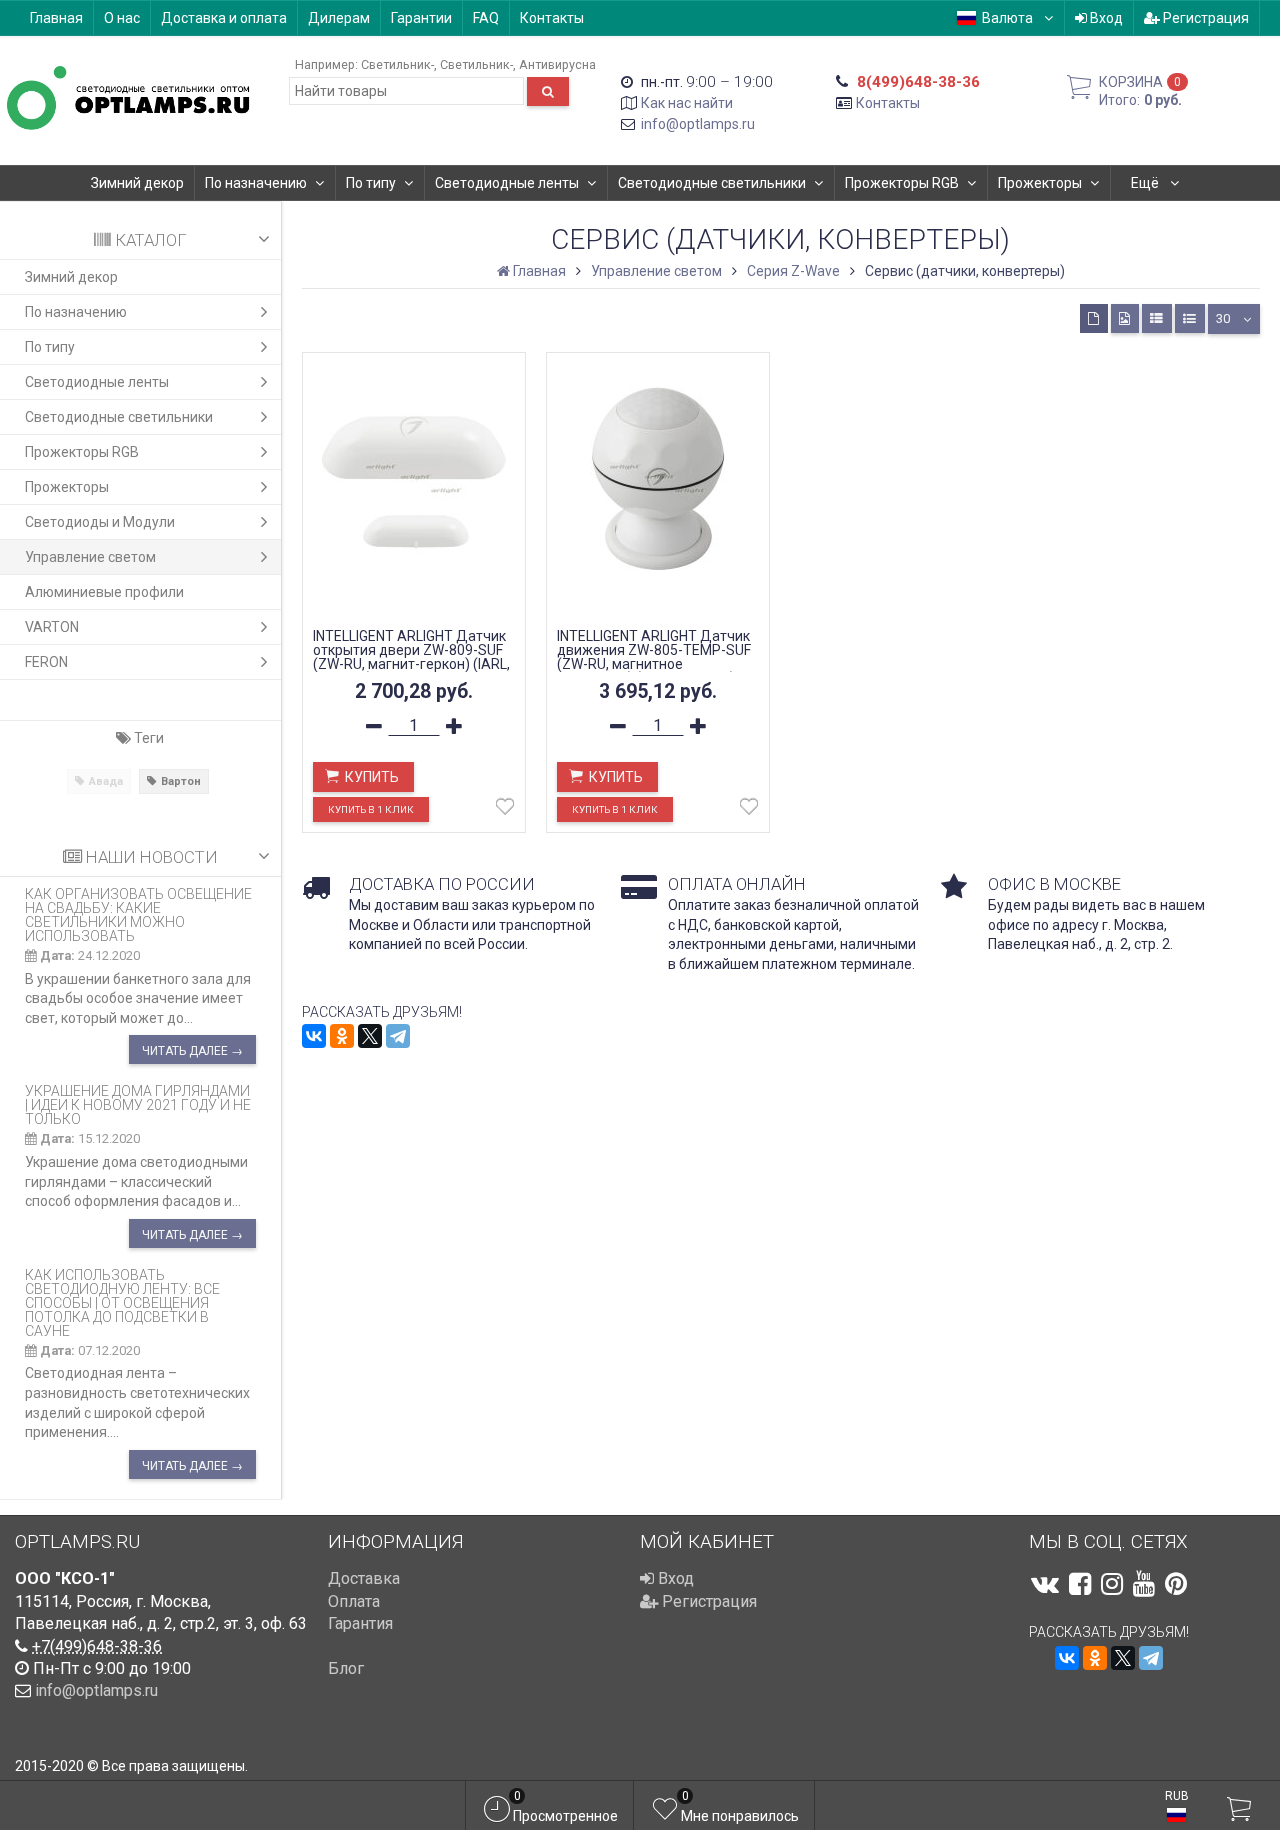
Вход (1105, 18)
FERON (46, 662)
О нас (122, 18)
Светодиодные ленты (507, 183)
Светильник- (397, 64)
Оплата (354, 1601)
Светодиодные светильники (712, 183)
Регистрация (1204, 18)
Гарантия (360, 1623)
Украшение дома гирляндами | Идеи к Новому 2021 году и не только (138, 1105)
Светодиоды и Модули (100, 522)
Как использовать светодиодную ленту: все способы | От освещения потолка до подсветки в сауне (122, 1303)
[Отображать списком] (1157, 318)
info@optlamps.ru (698, 124)
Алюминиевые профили (104, 592)
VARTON (52, 627)
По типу (371, 183)
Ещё (1146, 183)
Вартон (181, 781)
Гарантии (421, 18)
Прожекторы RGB (902, 183)
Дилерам (339, 18)
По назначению (256, 183)
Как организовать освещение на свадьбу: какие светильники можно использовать (138, 915)
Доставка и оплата (224, 18)
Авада (106, 781)
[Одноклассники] (342, 1036)
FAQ (486, 18)
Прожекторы (1040, 183)
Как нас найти (687, 103)
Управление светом (90, 557)
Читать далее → (192, 1051)
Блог (346, 1668)
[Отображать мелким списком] (1190, 318)
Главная (56, 18)
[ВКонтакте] (314, 1036)
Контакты (552, 18)
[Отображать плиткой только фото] (1125, 318)
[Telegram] (398, 1036)
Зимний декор (137, 183)
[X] (370, 1036)
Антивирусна (557, 64)
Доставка (364, 1578)
